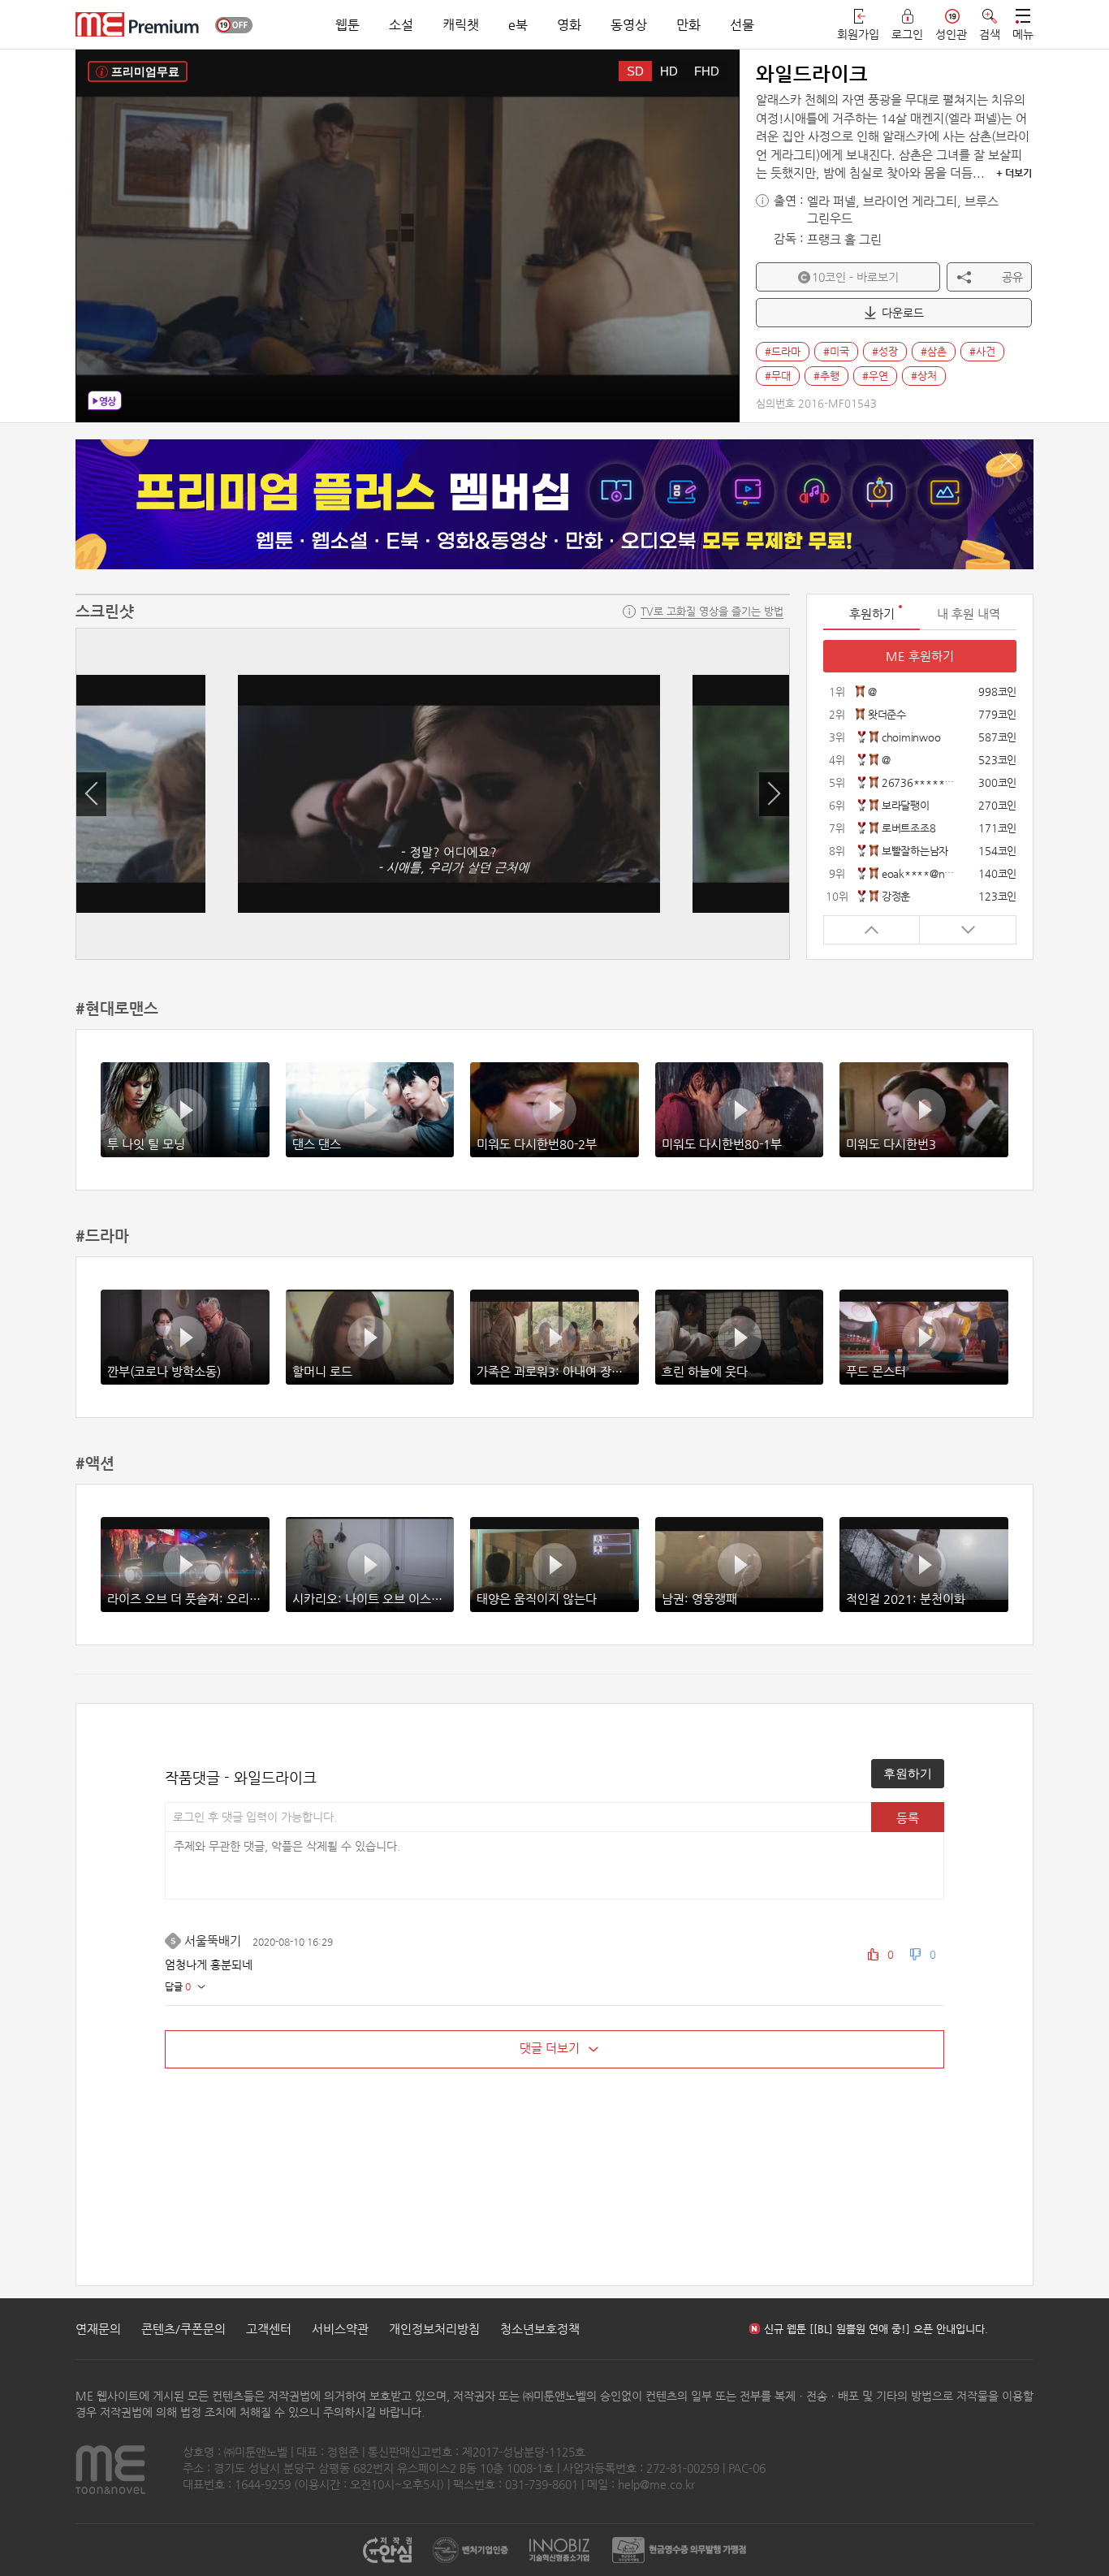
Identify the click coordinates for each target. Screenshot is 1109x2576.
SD (635, 71)
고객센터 (269, 2329)
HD (669, 71)
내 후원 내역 (969, 614)
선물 (742, 25)
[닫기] (1008, 460)
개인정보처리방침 (434, 2329)
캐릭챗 (461, 25)
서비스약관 (340, 2329)
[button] (91, 794)
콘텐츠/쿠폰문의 (183, 2329)
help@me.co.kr (656, 2484)
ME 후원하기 (920, 656)
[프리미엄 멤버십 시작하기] (554, 504)
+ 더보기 (1014, 173)
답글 (178, 1986)
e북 (518, 25)
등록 (908, 1818)
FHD (707, 71)
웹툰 (347, 25)
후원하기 (908, 1773)
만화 (688, 25)
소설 (401, 25)
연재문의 (98, 2329)
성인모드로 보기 (234, 25)
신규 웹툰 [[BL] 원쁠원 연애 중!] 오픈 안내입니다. (876, 2329)
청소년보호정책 (540, 2329)
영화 (569, 25)
